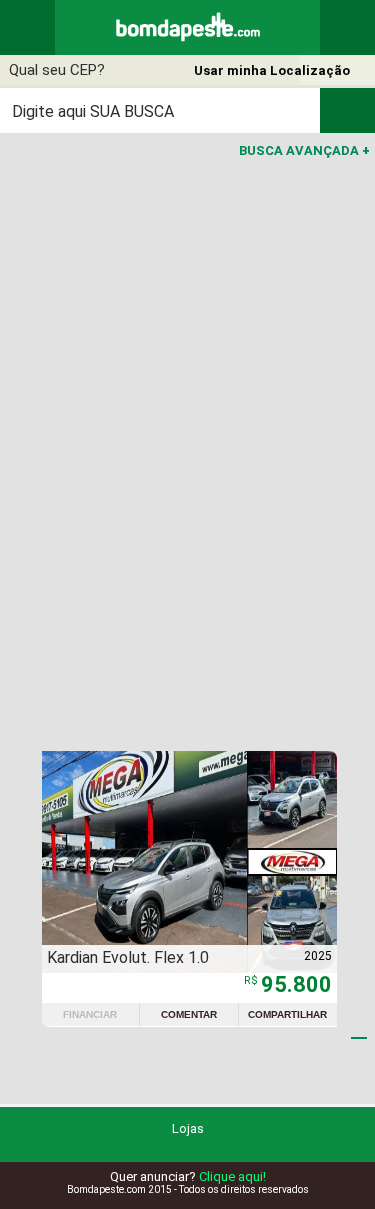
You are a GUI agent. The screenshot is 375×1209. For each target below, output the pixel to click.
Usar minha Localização (272, 70)
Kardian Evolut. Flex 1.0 (128, 957)
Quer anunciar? (188, 1176)
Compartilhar (287, 1014)
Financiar (90, 1014)
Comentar (189, 1014)
